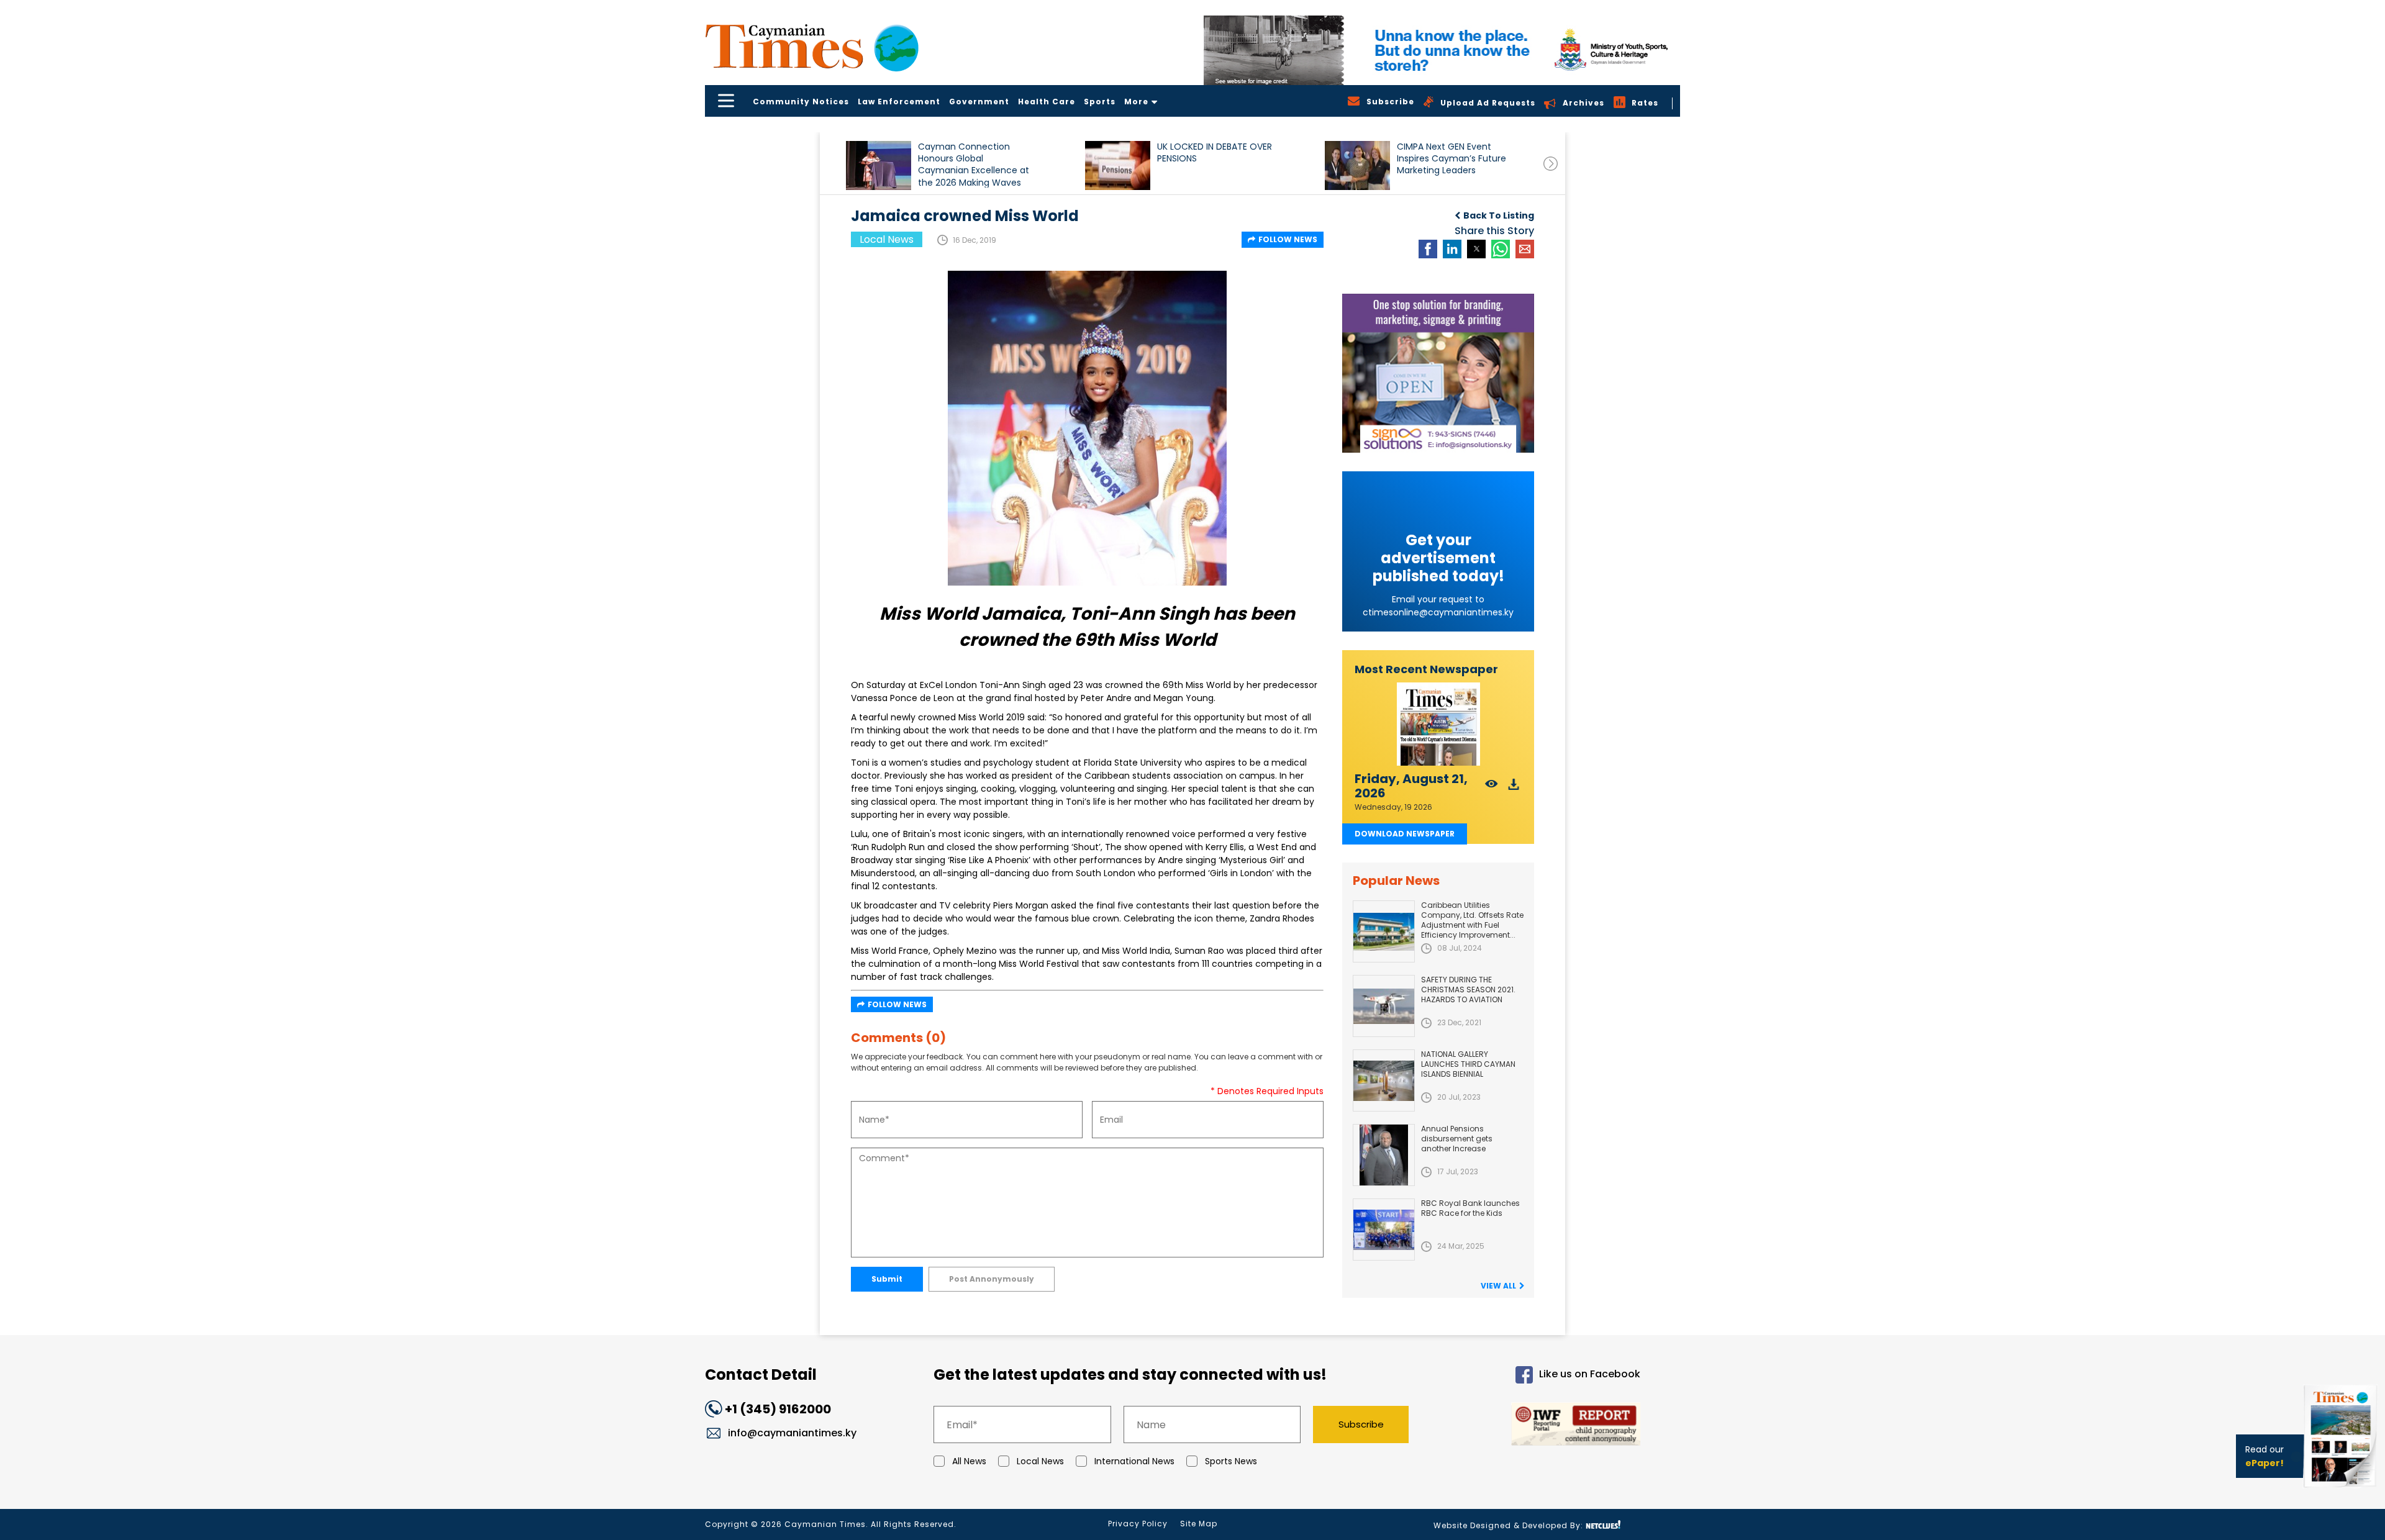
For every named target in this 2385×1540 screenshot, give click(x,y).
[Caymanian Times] (812, 46)
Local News (1040, 1461)
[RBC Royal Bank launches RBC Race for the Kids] (1384, 1230)
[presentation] (1551, 164)
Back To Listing (1499, 215)
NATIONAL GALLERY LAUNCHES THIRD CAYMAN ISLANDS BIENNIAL (1468, 1064)
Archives (1583, 103)
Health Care (1047, 102)
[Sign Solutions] (1438, 373)
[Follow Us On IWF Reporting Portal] (1535, 1426)
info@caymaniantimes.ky (792, 1433)
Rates (1645, 103)
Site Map (1199, 1524)
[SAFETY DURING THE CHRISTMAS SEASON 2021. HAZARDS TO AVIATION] (1384, 1006)
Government (979, 102)
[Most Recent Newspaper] (1438, 724)
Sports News (1231, 1461)
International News (1134, 1461)
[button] (879, 165)
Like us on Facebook (1590, 1375)
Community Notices (801, 102)
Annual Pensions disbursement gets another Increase (1457, 1139)
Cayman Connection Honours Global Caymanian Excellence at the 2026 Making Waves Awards (974, 164)
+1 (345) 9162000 (778, 1409)
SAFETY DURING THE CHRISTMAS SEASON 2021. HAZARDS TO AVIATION (1468, 990)
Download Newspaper (1405, 834)
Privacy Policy (1138, 1524)
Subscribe (1361, 1424)
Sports (1100, 102)
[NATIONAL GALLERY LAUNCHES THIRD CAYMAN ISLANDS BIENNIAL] (1384, 1080)
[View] (1492, 788)
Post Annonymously (992, 1279)
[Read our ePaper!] (2342, 1490)
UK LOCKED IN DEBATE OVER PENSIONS (1215, 153)
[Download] (1514, 788)
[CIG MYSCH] (1442, 50)
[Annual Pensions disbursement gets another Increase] (1384, 1155)
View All (1498, 1286)
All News (969, 1461)
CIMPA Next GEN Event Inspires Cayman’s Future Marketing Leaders (1451, 159)
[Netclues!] (1603, 1525)
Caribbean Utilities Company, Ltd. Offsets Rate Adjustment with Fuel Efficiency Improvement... (1472, 920)
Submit (887, 1279)
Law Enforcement (899, 102)
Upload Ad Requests (1488, 103)
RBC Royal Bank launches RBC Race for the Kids (1470, 1208)
